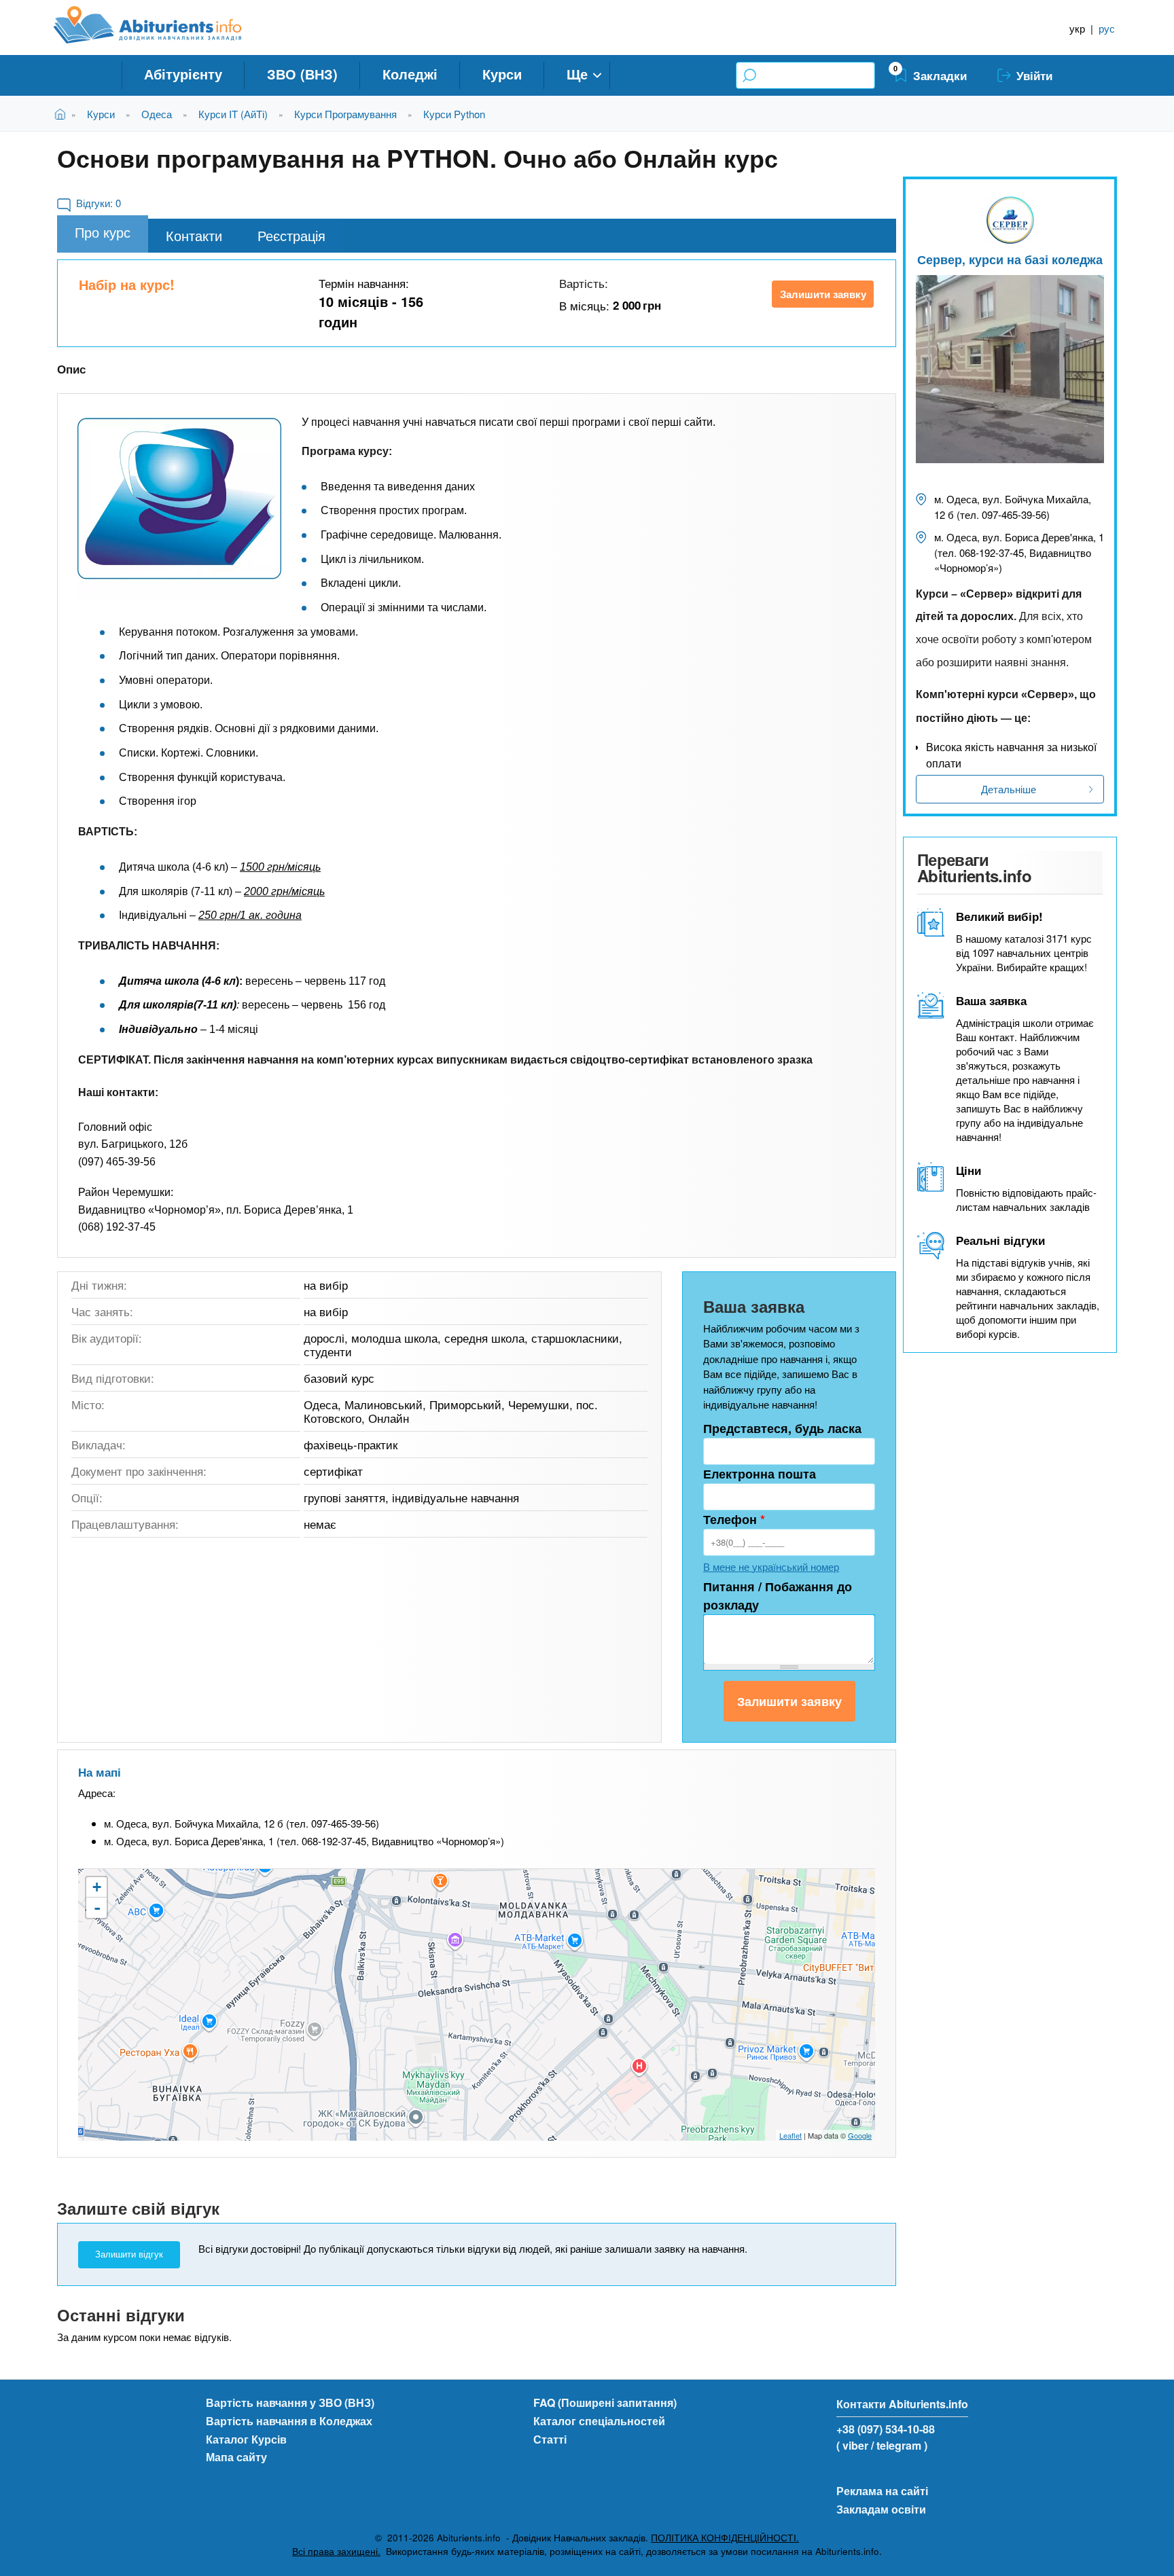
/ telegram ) (899, 2445)
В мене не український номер (771, 1566)
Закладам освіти (881, 2509)
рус (1107, 28)
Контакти (194, 235)
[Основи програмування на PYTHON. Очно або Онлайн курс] (179, 498)
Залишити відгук (129, 2254)
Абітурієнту (183, 74)
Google (860, 2135)
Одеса (157, 114)
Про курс (103, 232)
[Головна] (163, 25)
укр (1077, 28)
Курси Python (454, 114)
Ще (577, 74)
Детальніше (1009, 789)
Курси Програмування (345, 114)
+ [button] (97, 1887)
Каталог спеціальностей (599, 2421)
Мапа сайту (236, 2457)
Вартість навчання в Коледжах (289, 2421)
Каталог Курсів (246, 2439)
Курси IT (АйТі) (233, 114)
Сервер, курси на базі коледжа (1010, 259)
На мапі (100, 1772)
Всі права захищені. (336, 2551)
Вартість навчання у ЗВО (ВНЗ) (290, 2402)
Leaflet (790, 2135)
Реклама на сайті (882, 2491)
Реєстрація (291, 235)
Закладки (940, 75)
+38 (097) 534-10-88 (886, 2429)
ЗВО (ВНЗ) (302, 74)
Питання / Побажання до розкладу (778, 1596)
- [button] (97, 1908)
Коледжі (410, 74)
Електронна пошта (760, 1474)
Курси (502, 74)
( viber (852, 2445)
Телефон (734, 1519)
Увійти (1034, 75)
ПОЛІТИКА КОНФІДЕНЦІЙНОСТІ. (725, 2538)
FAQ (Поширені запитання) (605, 2402)
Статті (550, 2439)
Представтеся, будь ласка (782, 1428)
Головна (63, 114)
